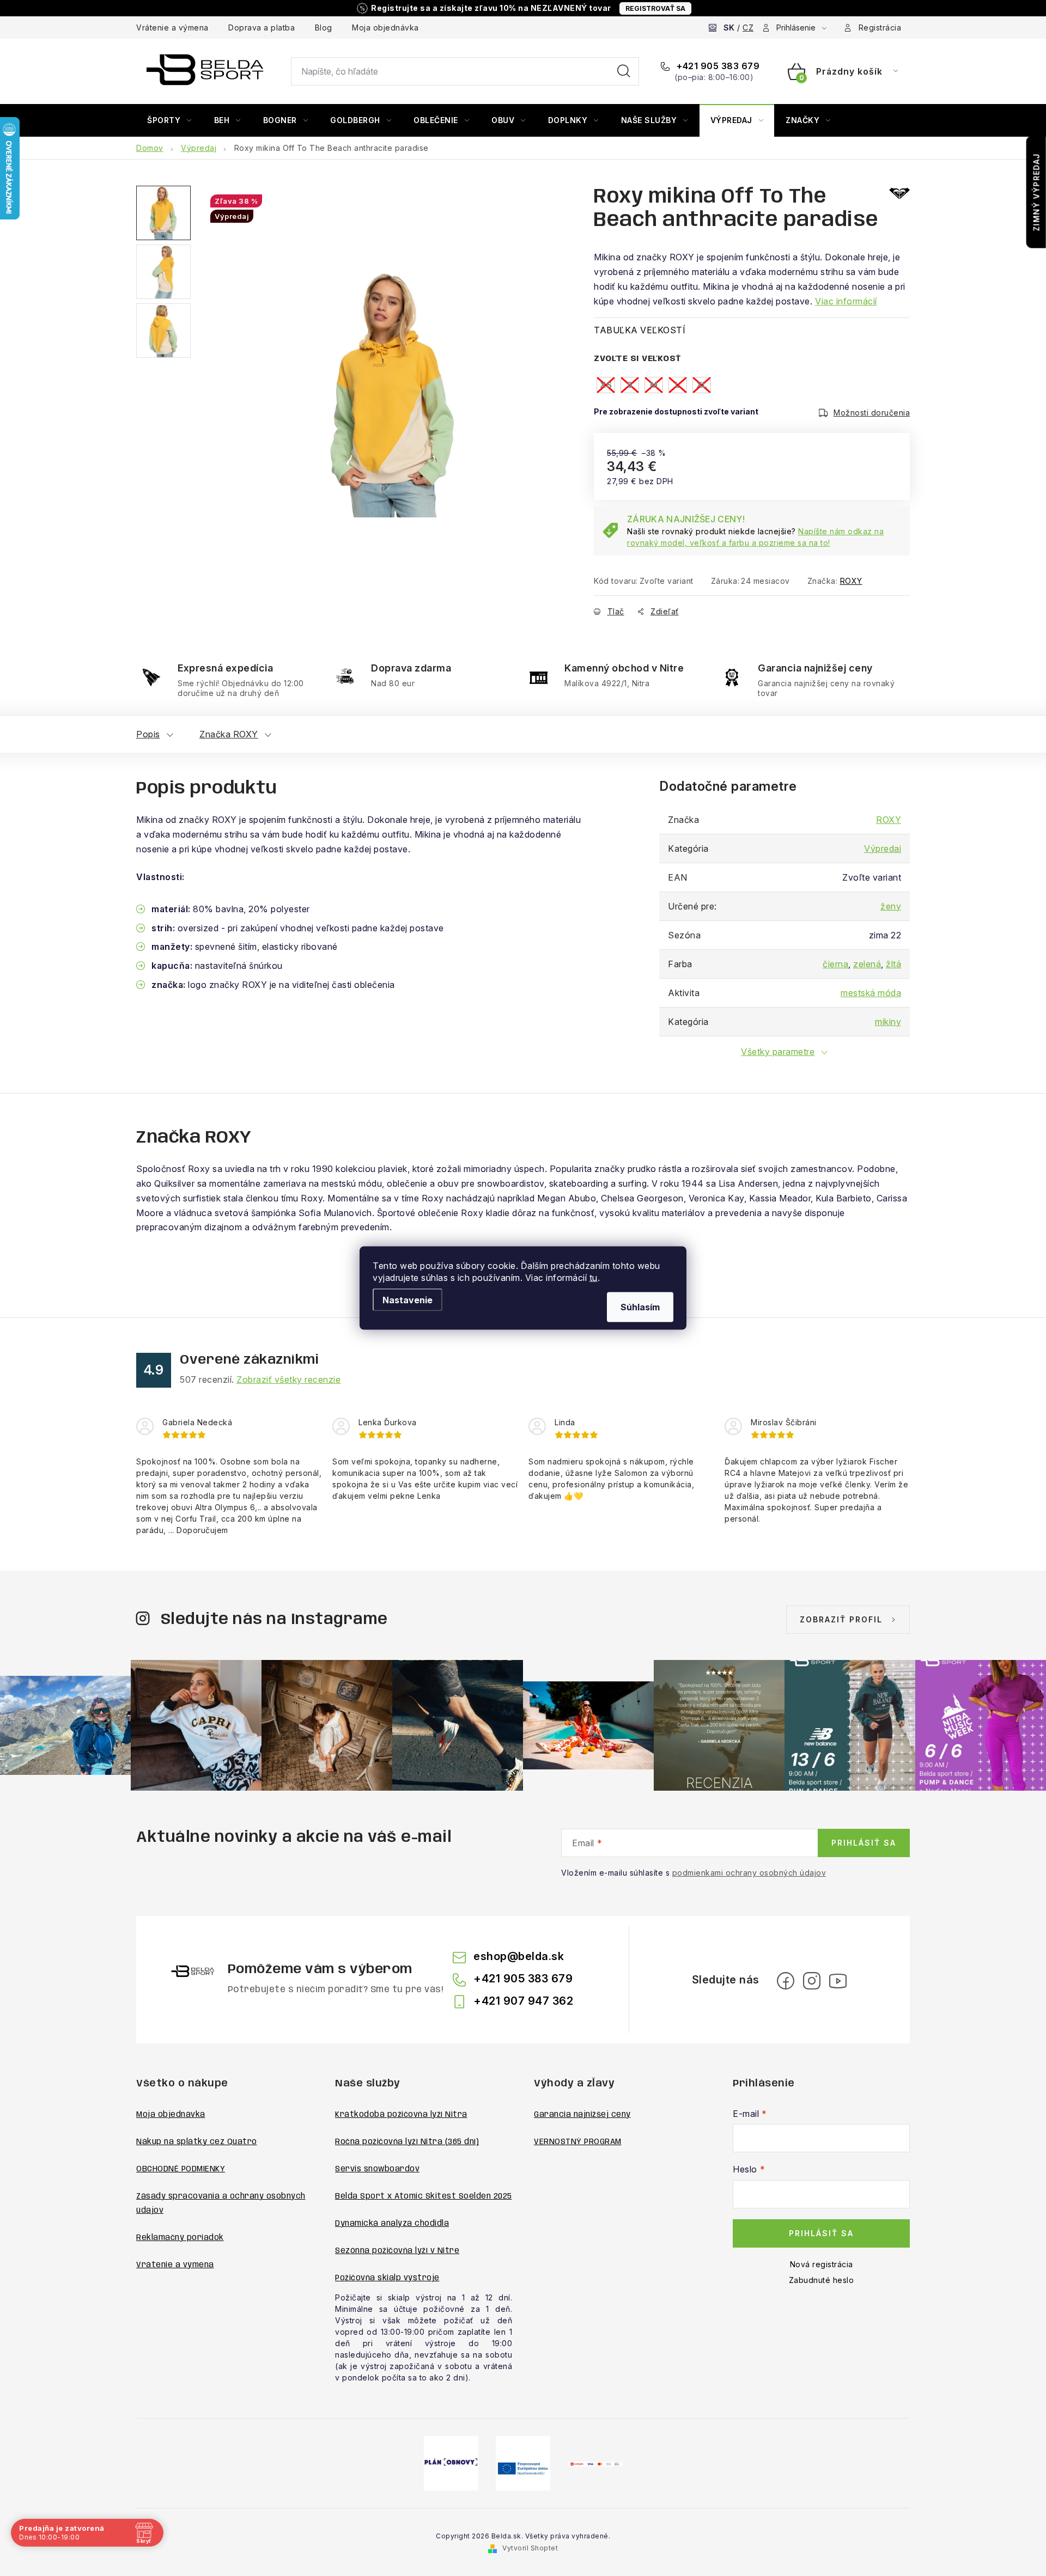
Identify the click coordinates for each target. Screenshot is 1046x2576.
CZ (748, 28)
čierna (835, 964)
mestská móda (871, 993)
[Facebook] (786, 1981)
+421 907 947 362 (523, 2001)
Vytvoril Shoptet (530, 2548)
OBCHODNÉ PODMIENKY (181, 2169)
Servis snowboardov (377, 2169)
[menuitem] (169, 120)
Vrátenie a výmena (172, 28)
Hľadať (624, 71)
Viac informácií (846, 301)
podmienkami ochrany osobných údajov (749, 1873)
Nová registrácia (822, 2264)
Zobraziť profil (841, 1619)
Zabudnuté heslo (822, 2280)
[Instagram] (812, 1981)
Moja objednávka (385, 28)
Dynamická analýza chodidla (392, 2224)
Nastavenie (408, 1300)
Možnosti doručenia (872, 413)
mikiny (888, 1022)
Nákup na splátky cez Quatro (197, 2142)
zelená (867, 964)
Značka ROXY (229, 734)
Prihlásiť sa (864, 1843)
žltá (893, 964)
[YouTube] (838, 1981)
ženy (891, 906)
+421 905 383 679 (717, 66)
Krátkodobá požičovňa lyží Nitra (401, 2115)
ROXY (851, 581)
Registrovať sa (655, 8)
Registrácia (880, 28)
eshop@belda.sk (519, 1956)
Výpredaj (883, 849)
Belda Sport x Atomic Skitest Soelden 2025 (424, 2196)
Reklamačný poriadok (180, 2238)
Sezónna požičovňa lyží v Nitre (397, 2251)
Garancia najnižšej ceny (582, 2115)
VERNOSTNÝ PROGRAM (578, 2142)
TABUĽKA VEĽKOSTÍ (640, 330)
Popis (148, 734)
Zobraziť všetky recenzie (288, 1379)
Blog (324, 28)
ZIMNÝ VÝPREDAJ (1036, 192)
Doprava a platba (261, 28)
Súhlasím (640, 1307)
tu (594, 1278)
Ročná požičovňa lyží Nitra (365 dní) (407, 2142)
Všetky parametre (778, 1052)
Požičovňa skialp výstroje (387, 2278)
